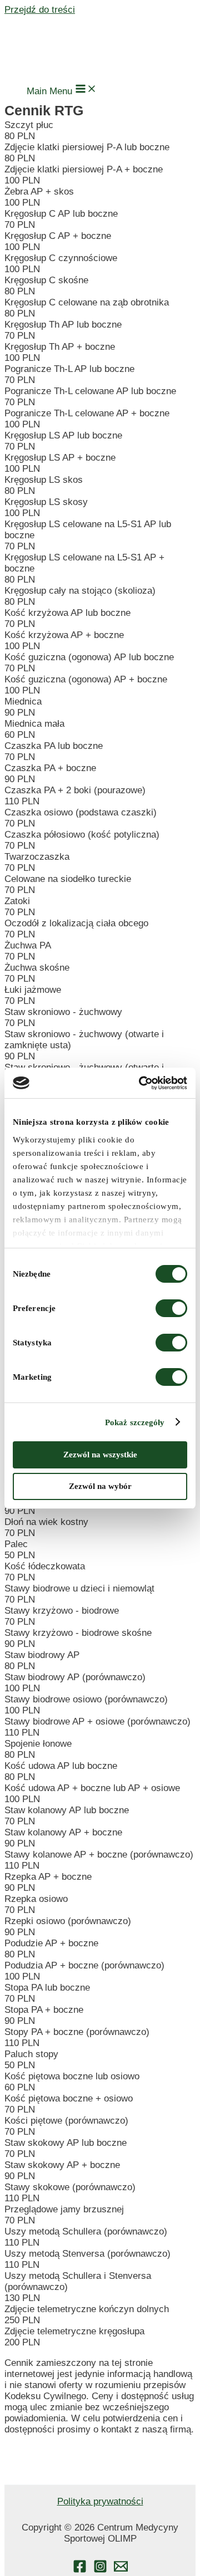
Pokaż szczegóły (135, 1422)
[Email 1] (121, 2570)
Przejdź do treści (40, 10)
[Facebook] (80, 2570)
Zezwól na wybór (100, 1486)
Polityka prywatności (100, 2501)
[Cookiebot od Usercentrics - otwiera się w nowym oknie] (141, 1083)
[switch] (171, 1308)
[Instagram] (100, 2570)
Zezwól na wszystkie (100, 1455)
